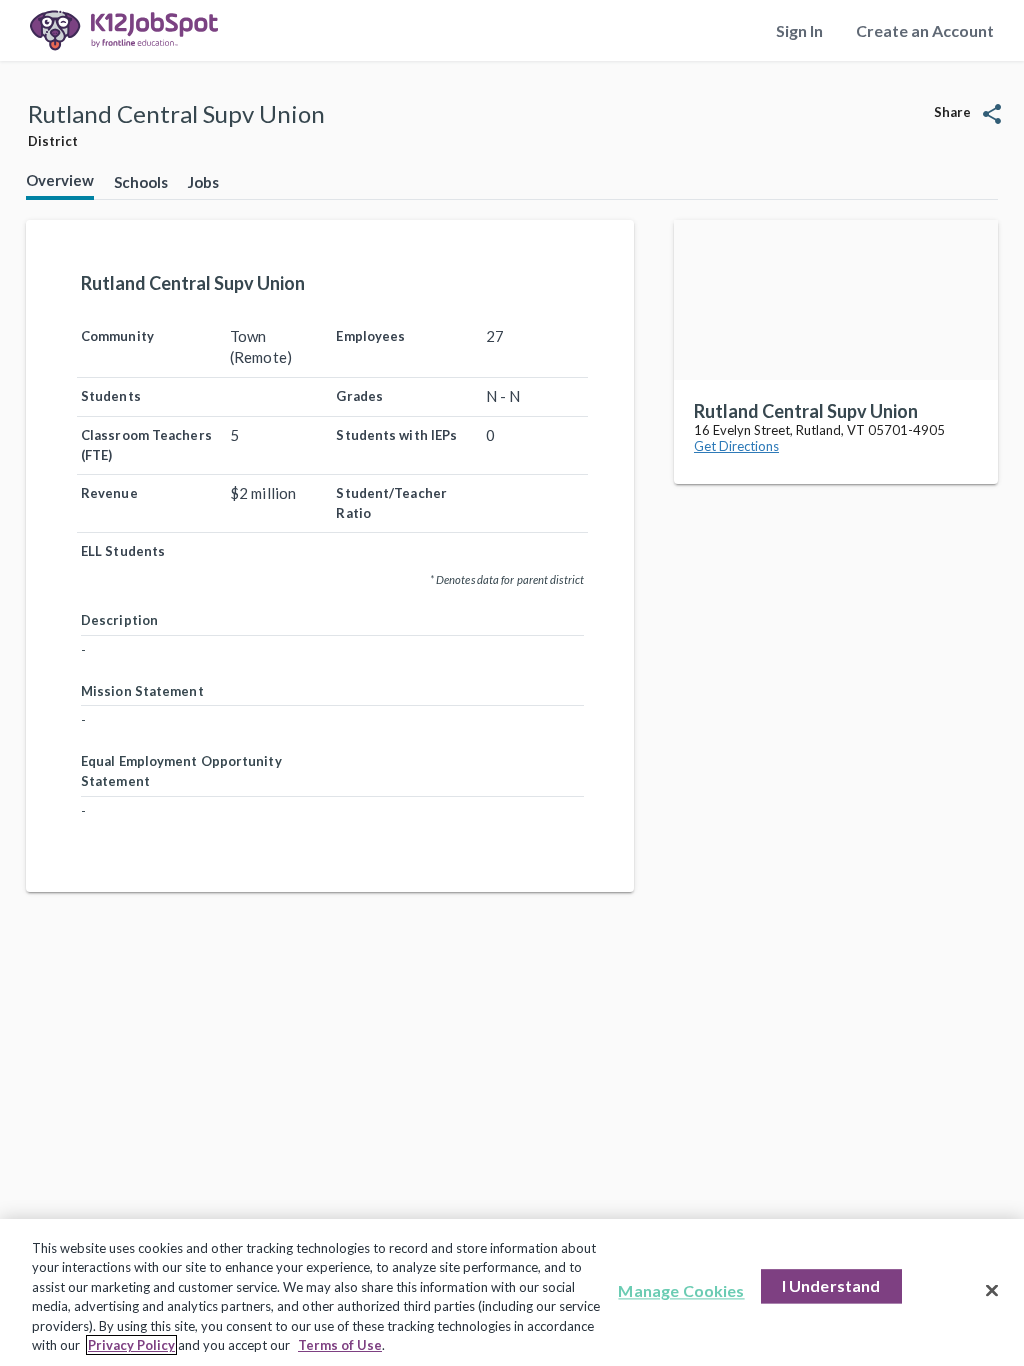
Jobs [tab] (203, 182)
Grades (359, 396)
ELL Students (123, 551)
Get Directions (736, 446)
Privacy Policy (131, 1345)
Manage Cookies (681, 1291)
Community (117, 336)
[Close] (992, 1291)
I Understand (831, 1286)
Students (111, 396)
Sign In (799, 30)
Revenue (109, 493)
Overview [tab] (60, 180)
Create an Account (925, 30)
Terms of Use (340, 1345)
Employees (370, 336)
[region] (512, 1292)
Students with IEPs (396, 435)
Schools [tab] (141, 182)
